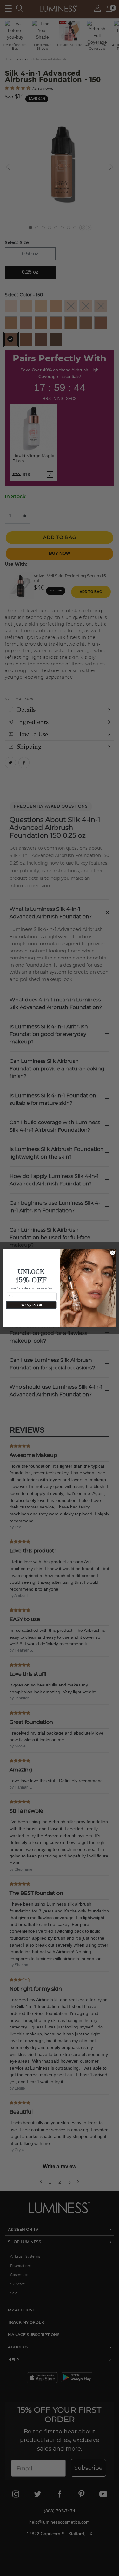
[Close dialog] (112, 1253)
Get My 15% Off (31, 1305)
